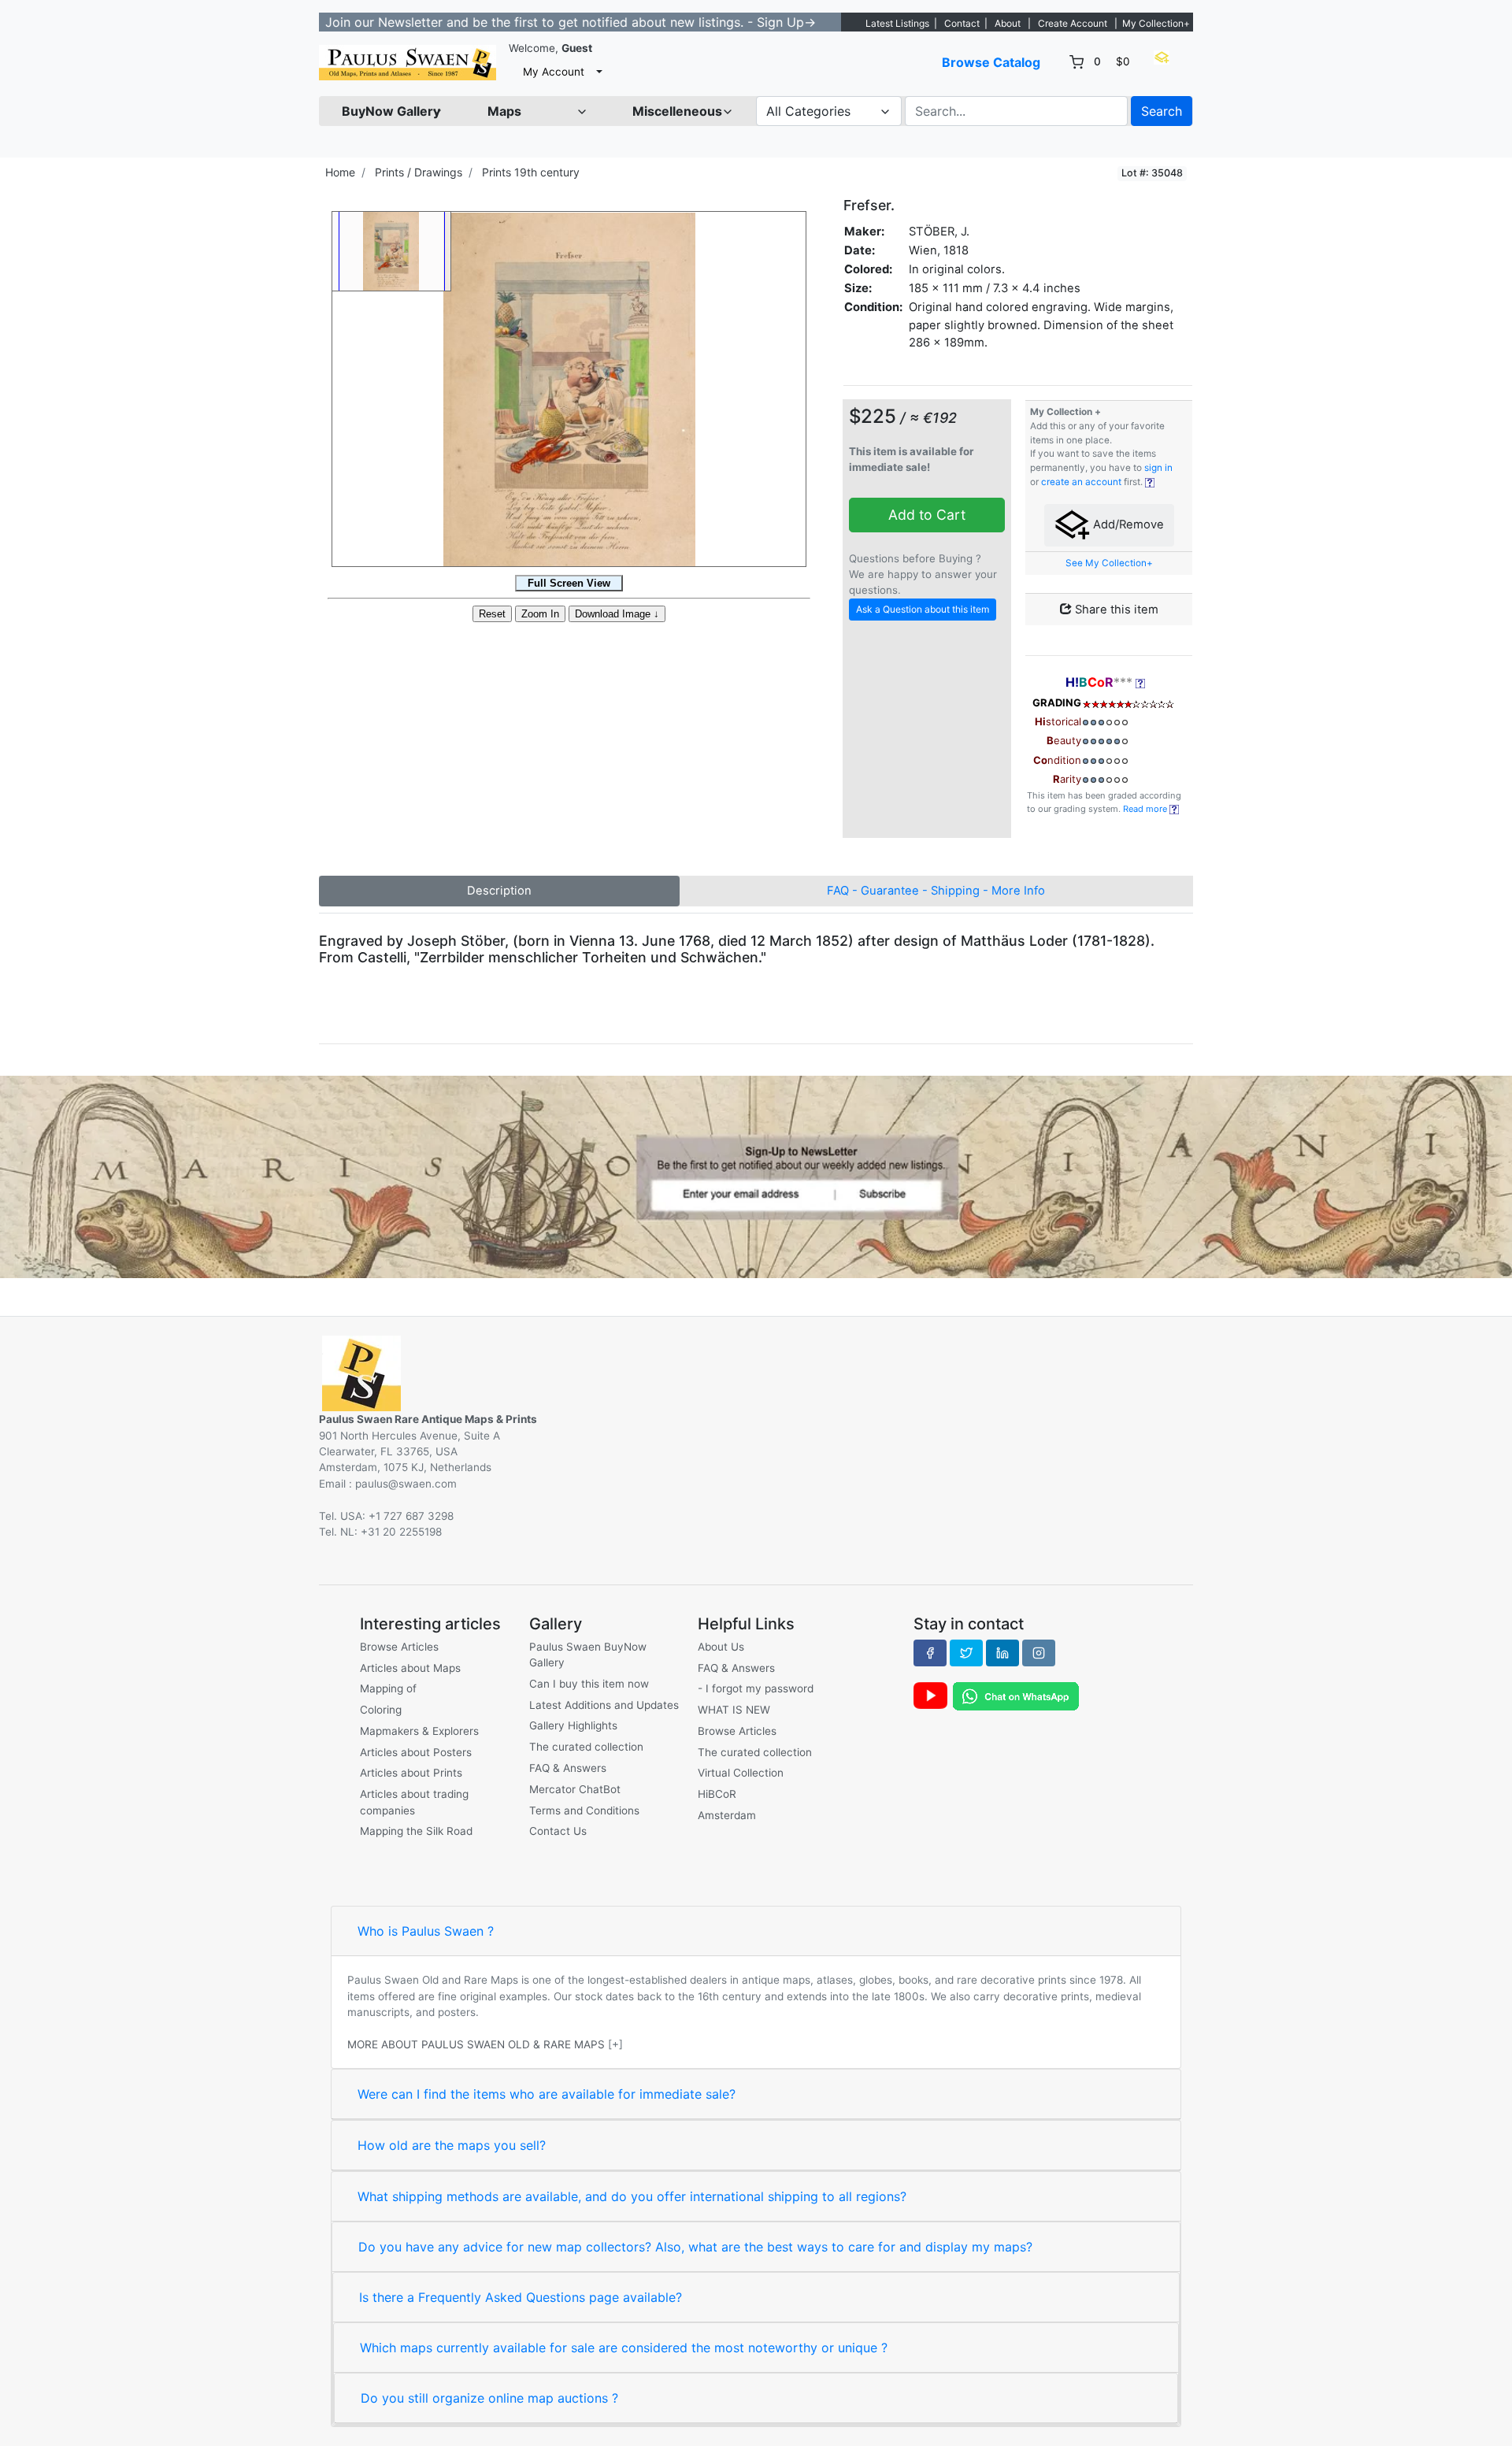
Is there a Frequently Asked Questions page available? (521, 2297)
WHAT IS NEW (734, 1710)
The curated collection (586, 1747)
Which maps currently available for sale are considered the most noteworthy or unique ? (624, 2348)
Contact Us (558, 1831)
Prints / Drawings (419, 172)
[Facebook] (930, 1653)
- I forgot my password (756, 1688)
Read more (1146, 809)
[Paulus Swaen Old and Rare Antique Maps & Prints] (408, 63)
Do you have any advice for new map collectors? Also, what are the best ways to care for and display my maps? (695, 2247)
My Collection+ (1156, 23)
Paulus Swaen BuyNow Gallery (588, 1655)
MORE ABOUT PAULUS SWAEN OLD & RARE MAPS (476, 2044)
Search (1162, 111)
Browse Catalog (991, 62)
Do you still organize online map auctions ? (489, 2398)
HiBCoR (717, 1794)
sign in (1158, 468)
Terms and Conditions (584, 1810)
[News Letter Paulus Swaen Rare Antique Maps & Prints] (756, 1176)
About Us (721, 1647)
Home (340, 172)
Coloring (381, 1710)
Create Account (1073, 23)
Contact (962, 23)
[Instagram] (1039, 1653)
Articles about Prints (411, 1773)
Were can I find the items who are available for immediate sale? (547, 2094)
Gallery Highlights (573, 1725)
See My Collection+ (1109, 563)
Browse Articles (399, 1647)
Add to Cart (927, 515)
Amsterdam (727, 1815)
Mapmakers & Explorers (419, 1731)
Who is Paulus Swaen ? (426, 1931)
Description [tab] (499, 891)
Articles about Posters (416, 1752)
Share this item (1115, 610)
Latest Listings (897, 23)
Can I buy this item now (589, 1684)
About (1008, 23)
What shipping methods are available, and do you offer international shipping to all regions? (632, 2196)
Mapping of (388, 1688)
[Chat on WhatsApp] (1016, 1696)
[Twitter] (966, 1653)
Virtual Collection (741, 1773)
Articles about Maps (410, 1668)
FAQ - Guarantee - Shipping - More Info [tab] (936, 891)
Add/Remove (1127, 524)
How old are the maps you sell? (452, 2145)
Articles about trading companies (414, 1802)
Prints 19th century (531, 172)
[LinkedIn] (1002, 1653)
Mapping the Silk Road (416, 1831)
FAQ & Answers (568, 1768)
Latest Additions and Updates (604, 1705)
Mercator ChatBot (575, 1789)
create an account (1081, 482)
